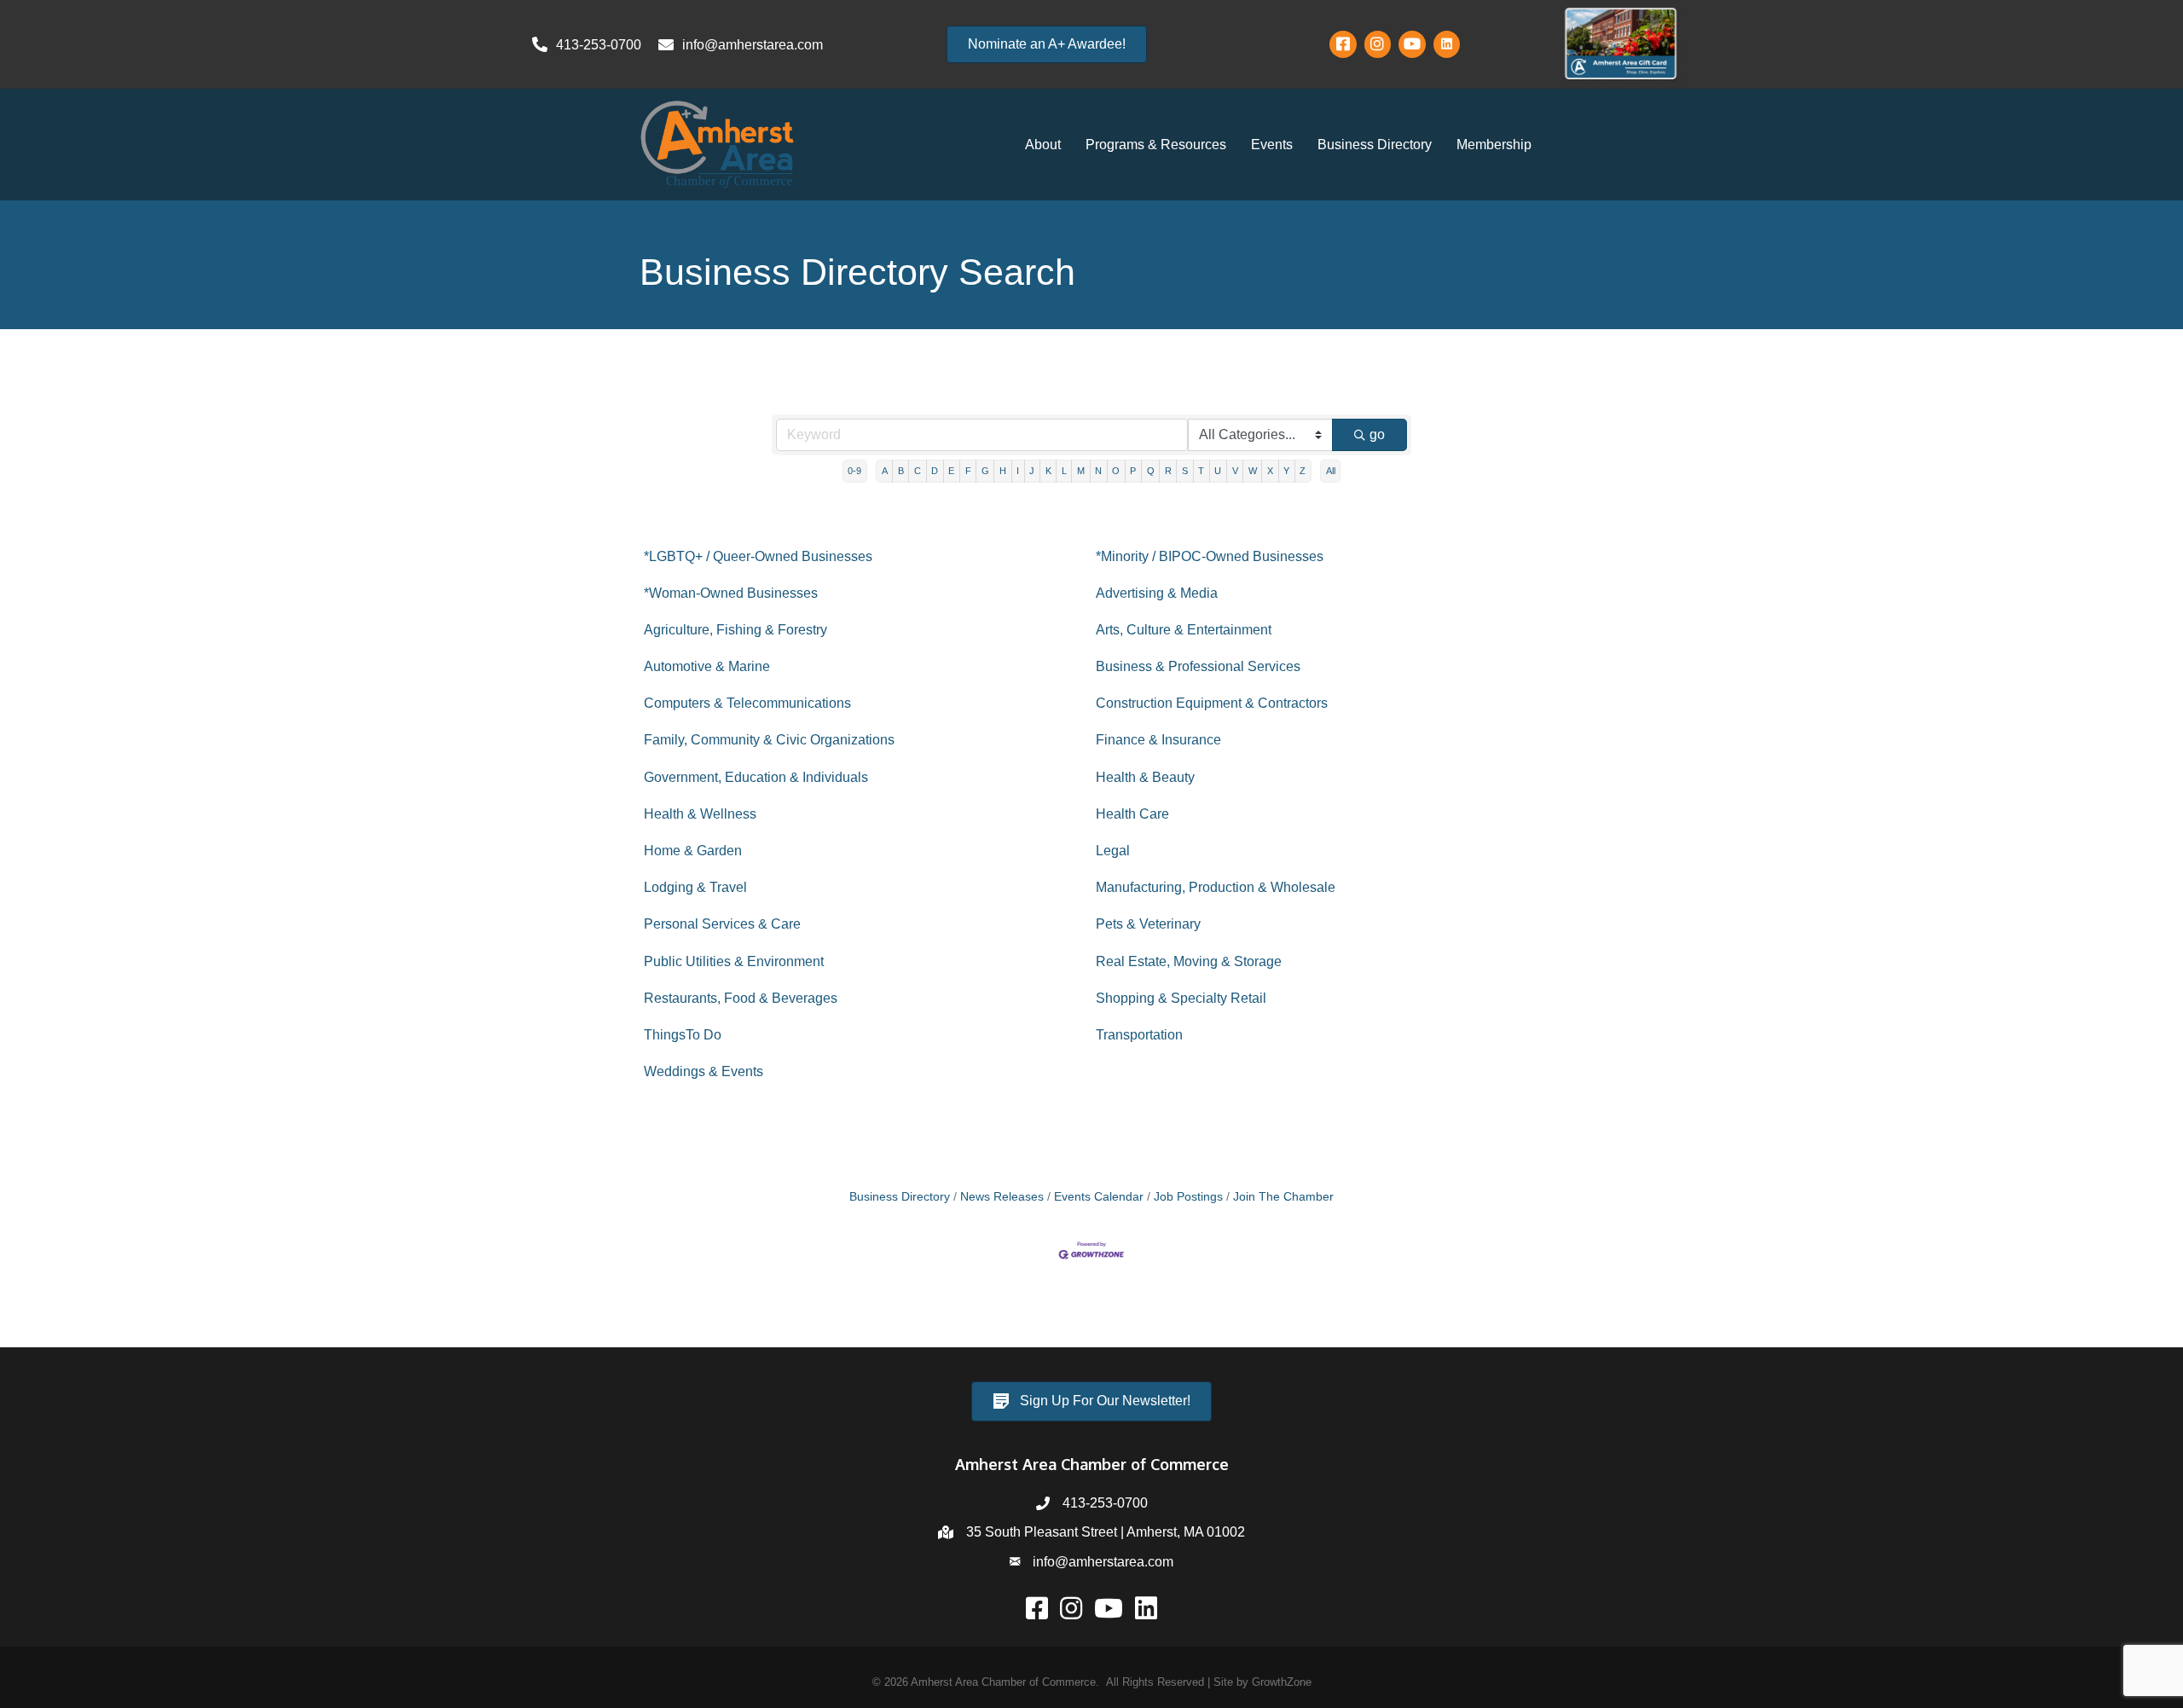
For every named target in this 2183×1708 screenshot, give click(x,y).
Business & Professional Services (1198, 666)
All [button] (1331, 471)
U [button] (1218, 471)
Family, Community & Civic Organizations (769, 740)
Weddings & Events (704, 1071)
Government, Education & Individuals (756, 777)
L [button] (1064, 471)
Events (1272, 145)
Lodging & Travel (695, 887)
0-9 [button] (854, 471)
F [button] (968, 471)
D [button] (935, 471)
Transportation (1139, 1035)
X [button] (1270, 471)
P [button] (1133, 471)
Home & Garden (693, 851)
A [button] (885, 471)
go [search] (1377, 434)
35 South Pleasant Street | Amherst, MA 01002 (1106, 1532)
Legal (1113, 851)
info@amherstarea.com (1103, 1562)
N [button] (1098, 471)
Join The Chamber (1283, 1197)
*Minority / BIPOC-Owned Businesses (1210, 556)
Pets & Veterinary (1148, 924)
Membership (1494, 145)
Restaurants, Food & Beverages (741, 998)
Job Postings (1188, 1197)
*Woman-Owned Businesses (731, 593)
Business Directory (1375, 145)
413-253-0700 (1105, 1503)
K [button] (1048, 471)
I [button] (1018, 471)
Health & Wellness (700, 814)
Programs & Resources (1156, 145)
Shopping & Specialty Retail (1181, 998)
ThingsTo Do (683, 1035)
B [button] (901, 471)
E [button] (951, 471)
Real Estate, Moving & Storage (1189, 961)
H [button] (1003, 471)
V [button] (1235, 471)
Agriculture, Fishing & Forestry (735, 630)
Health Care (1132, 814)
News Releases (1002, 1197)
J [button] (1032, 471)
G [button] (985, 471)
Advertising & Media (1157, 593)
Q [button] (1151, 471)
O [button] (1116, 471)
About (1043, 145)
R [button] (1168, 471)
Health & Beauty (1145, 777)
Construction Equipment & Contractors (1212, 703)
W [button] (1253, 471)
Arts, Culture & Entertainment (1184, 630)
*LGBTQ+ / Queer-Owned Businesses (758, 556)
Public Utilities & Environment (734, 961)
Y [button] (1286, 471)
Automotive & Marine (707, 666)
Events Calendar (1099, 1197)
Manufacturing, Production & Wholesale (1216, 887)
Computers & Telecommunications (747, 703)
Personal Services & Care (722, 924)
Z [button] (1303, 471)
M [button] (1081, 471)
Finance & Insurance (1158, 740)
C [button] (918, 471)
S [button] (1185, 471)
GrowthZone (1282, 1682)
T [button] (1201, 471)
